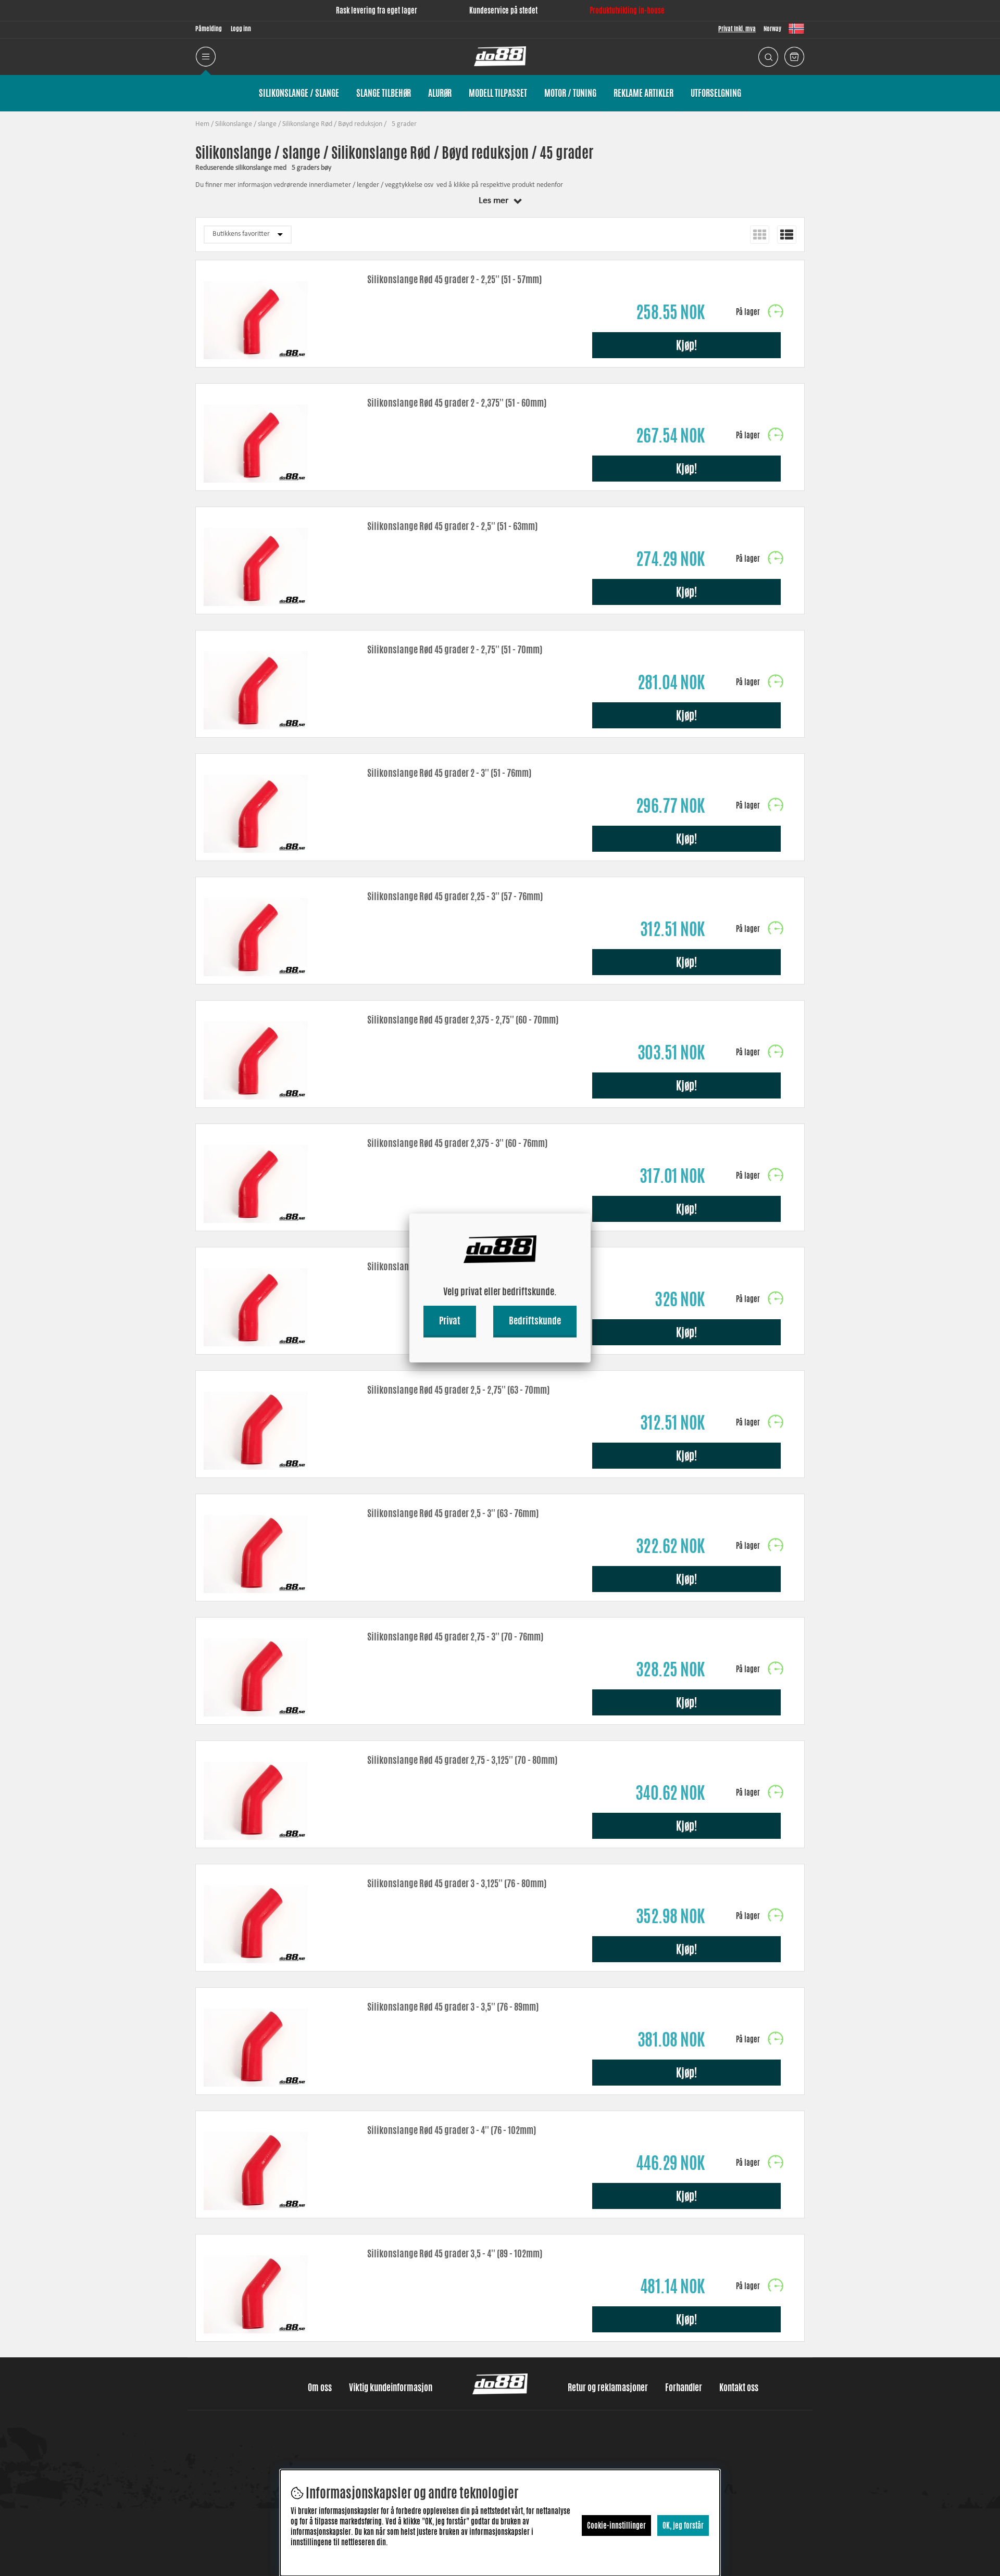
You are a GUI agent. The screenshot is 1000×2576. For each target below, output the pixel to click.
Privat (450, 1320)
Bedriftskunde (535, 1320)
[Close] (591, 1214)
